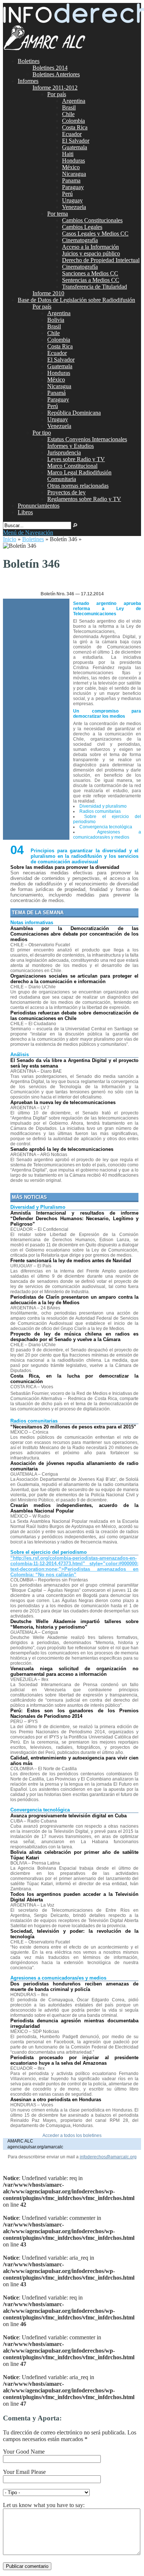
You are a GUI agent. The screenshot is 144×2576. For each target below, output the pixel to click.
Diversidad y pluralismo (103, 806)
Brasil (69, 107)
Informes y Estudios (71, 446)
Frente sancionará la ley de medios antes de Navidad (71, 1261)
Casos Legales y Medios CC (95, 234)
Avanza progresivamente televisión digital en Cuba (68, 1816)
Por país (57, 94)
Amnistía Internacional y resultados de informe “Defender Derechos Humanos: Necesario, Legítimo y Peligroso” (75, 1219)
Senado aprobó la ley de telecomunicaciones (62, 1149)
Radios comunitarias (100, 811)
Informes (28, 81)
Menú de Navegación (28, 532)
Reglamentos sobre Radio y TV (84, 499)
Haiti (68, 154)
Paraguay (73, 187)
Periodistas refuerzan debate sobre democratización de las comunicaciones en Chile (75, 1016)
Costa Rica (75, 127)
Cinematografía (80, 240)
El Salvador (76, 141)
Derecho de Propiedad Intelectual (101, 260)
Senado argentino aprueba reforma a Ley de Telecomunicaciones (107, 609)
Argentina (74, 101)
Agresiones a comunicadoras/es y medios (107, 835)
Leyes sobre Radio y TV (76, 459)
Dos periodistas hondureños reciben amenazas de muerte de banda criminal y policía (75, 1987)
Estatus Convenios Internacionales (87, 439)
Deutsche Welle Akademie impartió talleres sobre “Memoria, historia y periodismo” (75, 1624)
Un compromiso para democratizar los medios (107, 714)
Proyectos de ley (66, 492)
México (71, 167)
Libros (25, 512)
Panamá (56, 393)
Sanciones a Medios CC (90, 273)
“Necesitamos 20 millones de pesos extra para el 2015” (73, 1427)
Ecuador (72, 134)
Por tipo (42, 433)
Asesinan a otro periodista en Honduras (56, 2100)
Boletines (29, 61)
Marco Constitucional (72, 466)
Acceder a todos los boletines (72, 2135)
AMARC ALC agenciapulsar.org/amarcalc (35, 2144)
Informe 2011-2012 (55, 88)
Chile (68, 114)
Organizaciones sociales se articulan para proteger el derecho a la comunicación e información (75, 979)
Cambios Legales (82, 227)
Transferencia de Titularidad (95, 287)
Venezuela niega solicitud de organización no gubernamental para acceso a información (75, 1671)
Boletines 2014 (50, 68)
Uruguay (72, 200)
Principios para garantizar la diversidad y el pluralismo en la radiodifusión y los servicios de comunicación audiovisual (85, 856)
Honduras (73, 161)
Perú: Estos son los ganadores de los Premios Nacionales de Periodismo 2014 (75, 1713)
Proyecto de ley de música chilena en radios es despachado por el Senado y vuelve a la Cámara (75, 1337)
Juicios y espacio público (91, 253)
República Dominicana (74, 413)
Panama (71, 180)
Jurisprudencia (64, 452)
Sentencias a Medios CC (91, 280)
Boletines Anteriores (56, 74)
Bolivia (56, 320)
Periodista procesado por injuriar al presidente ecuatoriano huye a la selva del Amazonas (75, 2060)
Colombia (73, 121)
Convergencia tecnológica (106, 827)
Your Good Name (24, 2452)
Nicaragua (74, 174)
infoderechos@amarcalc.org (108, 2157)
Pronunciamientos (39, 506)
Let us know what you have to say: (44, 2505)
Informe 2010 (48, 293)
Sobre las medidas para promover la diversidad (65, 867)
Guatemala (75, 147)
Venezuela (74, 207)
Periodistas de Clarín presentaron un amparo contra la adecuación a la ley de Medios (75, 1300)
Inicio (10, 539)
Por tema (58, 214)
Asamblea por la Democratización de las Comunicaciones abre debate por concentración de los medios (75, 934)
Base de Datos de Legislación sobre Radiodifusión (76, 300)
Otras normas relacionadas (78, 486)
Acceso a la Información (90, 247)
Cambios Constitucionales (92, 220)
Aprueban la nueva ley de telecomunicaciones (63, 1102)
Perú (67, 194)
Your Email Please (24, 2472)
